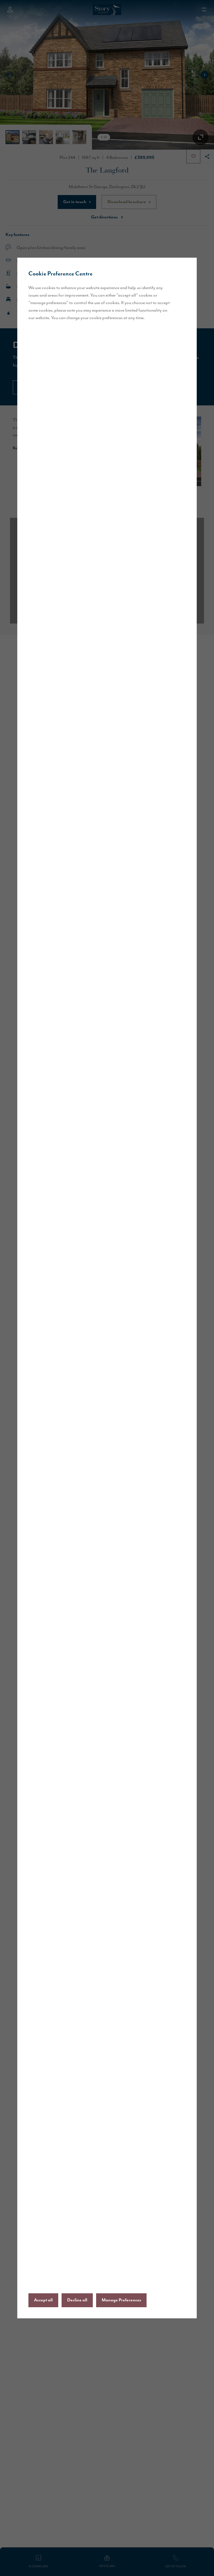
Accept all (43, 2300)
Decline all (77, 2300)
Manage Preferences (121, 2300)
